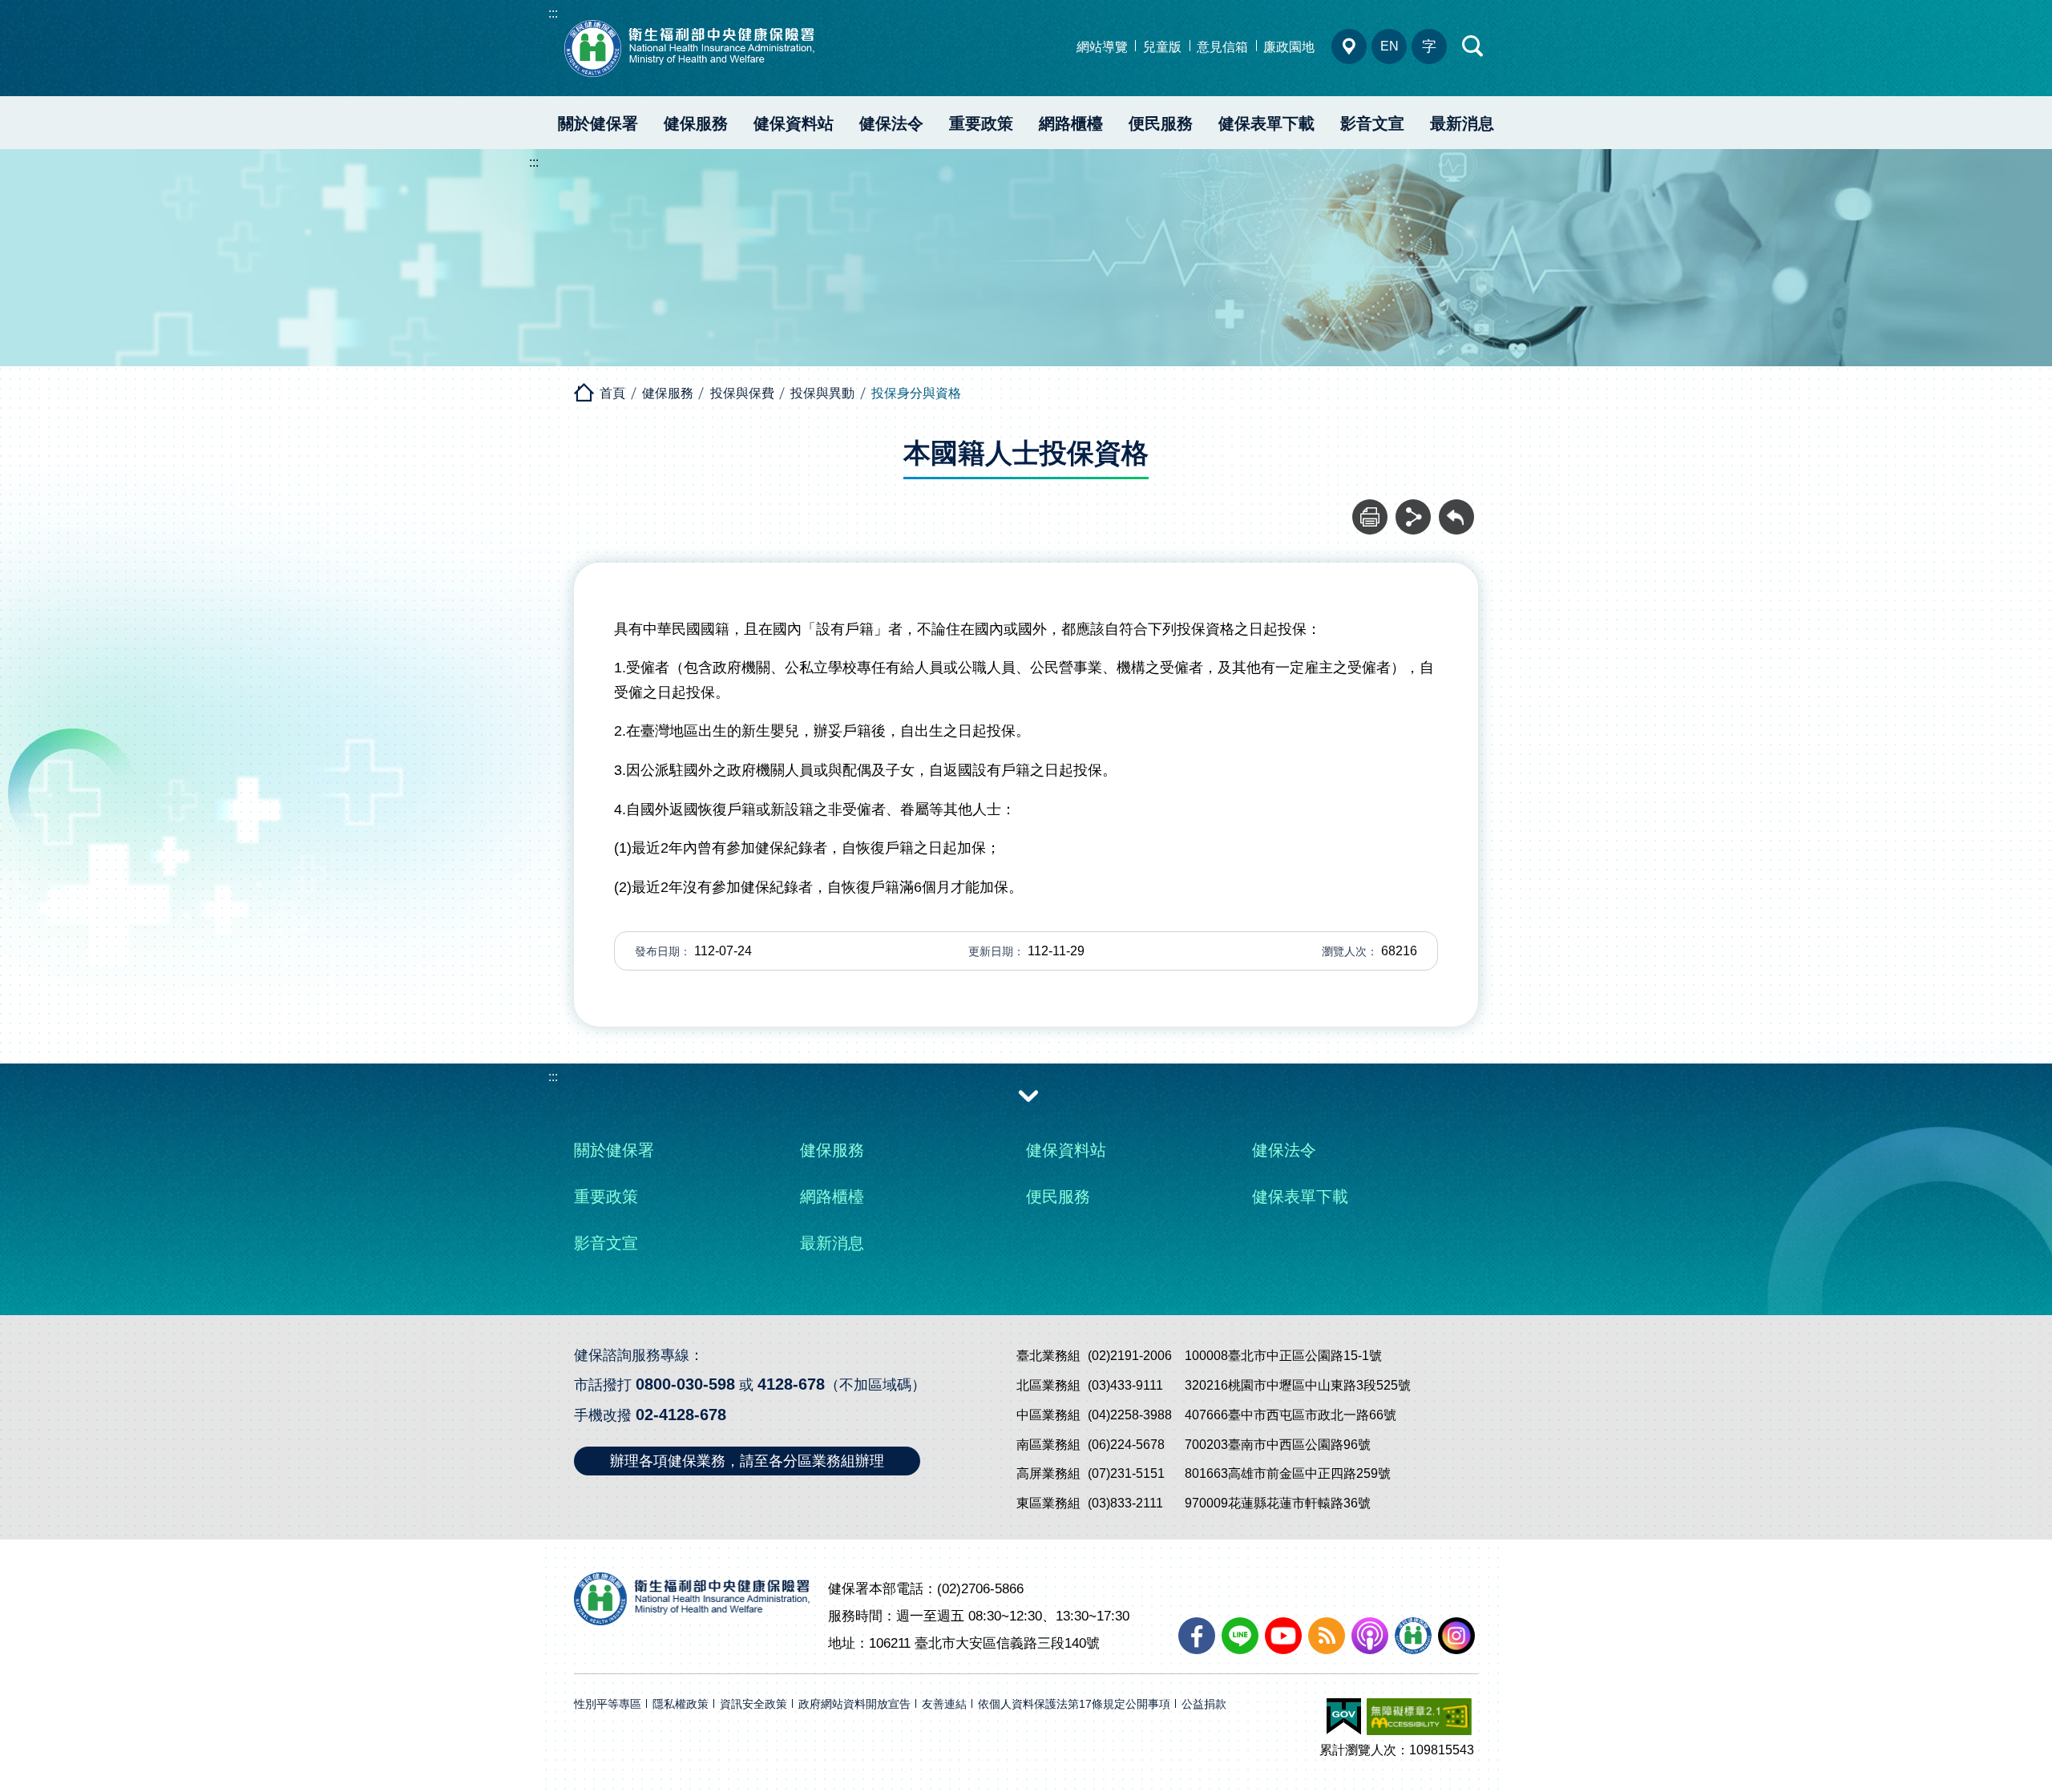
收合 (1028, 1095)
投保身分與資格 (916, 393)
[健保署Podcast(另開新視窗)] (1370, 1636)
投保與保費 (742, 393)
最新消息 (1462, 123)
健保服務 (696, 123)
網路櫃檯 (1071, 123)
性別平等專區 (608, 1704)
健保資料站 (794, 123)
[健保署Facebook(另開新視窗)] (1197, 1636)
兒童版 (1162, 47)
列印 (1370, 508)
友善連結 (944, 1704)
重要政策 (981, 123)
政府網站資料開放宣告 (854, 1704)
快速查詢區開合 (1473, 46)
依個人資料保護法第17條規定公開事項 (1074, 1704)
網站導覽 (1102, 47)
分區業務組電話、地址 (1349, 46)
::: (553, 13)
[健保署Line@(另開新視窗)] (1240, 1636)
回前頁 (1456, 508)
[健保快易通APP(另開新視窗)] (1413, 1636)
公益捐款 (1204, 1704)
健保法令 (891, 123)
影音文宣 (1372, 123)
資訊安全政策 (753, 1704)
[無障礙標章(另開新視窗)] (1419, 1717)
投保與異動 (822, 393)
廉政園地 (1289, 47)
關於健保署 (598, 123)
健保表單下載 (1266, 123)
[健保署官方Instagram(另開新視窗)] (1456, 1636)
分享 (1413, 508)
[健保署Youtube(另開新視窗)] (1283, 1636)
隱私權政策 (681, 1704)
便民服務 (1161, 123)
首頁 (612, 393)
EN (1390, 46)
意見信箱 (1222, 47)
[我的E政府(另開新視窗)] (1344, 1717)
